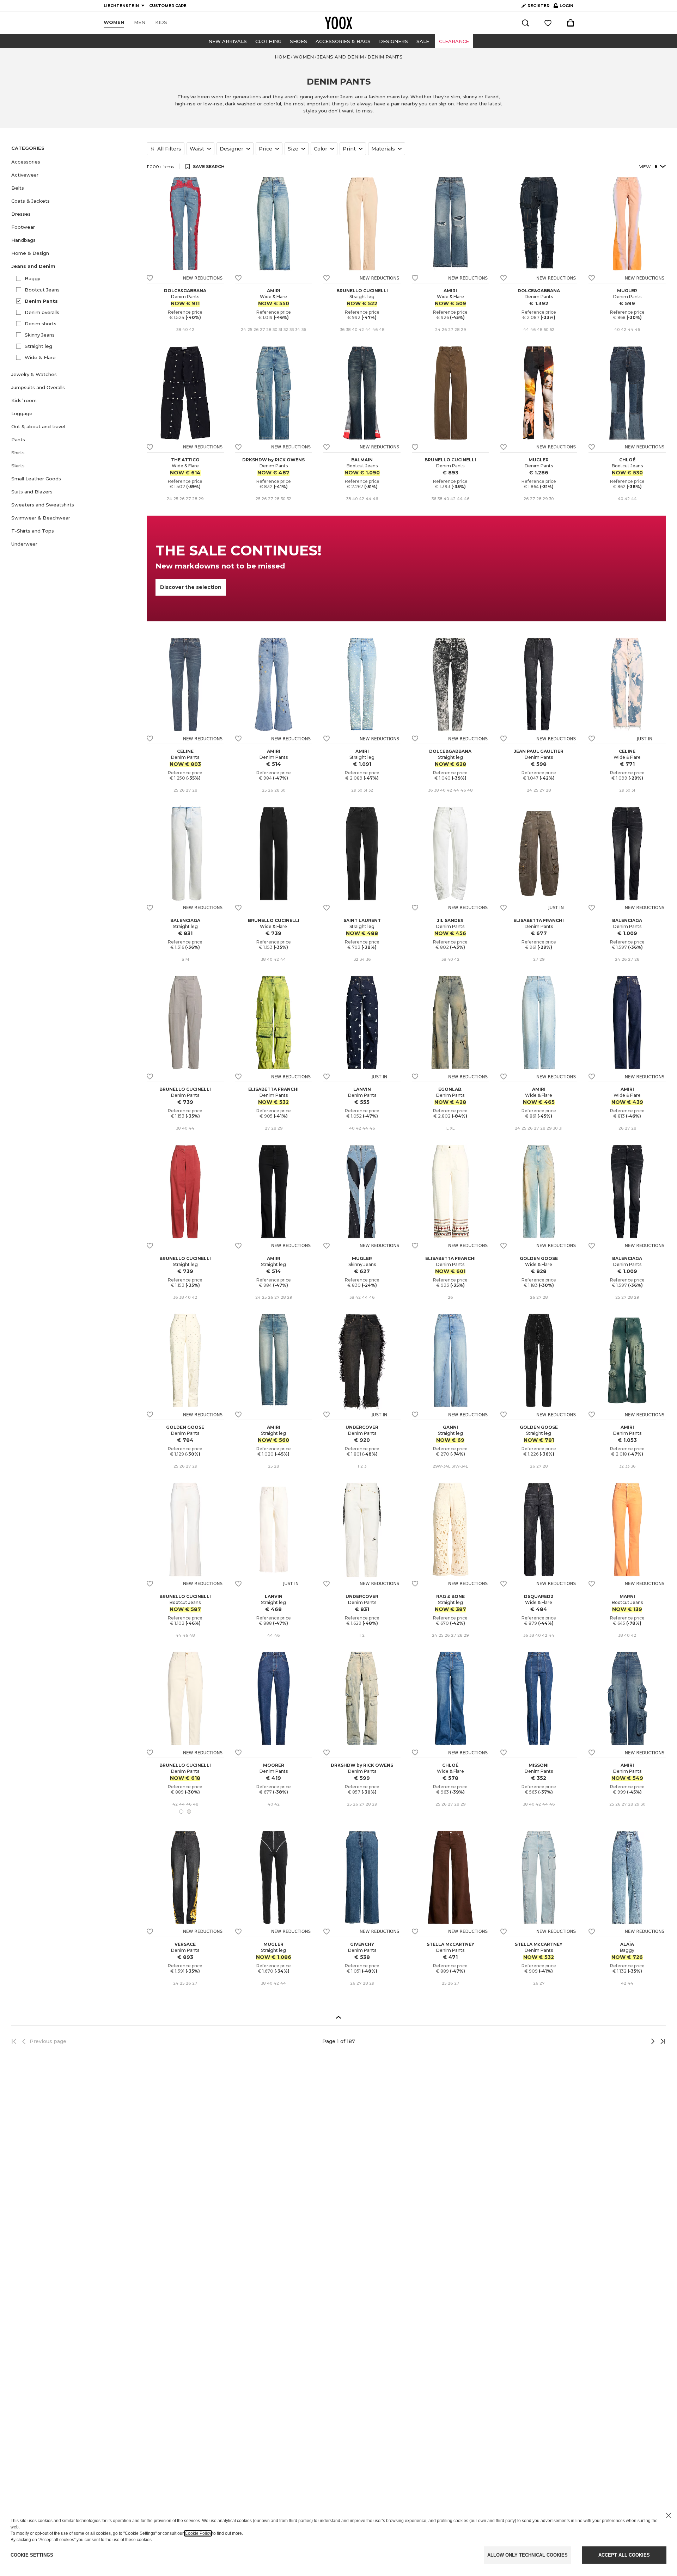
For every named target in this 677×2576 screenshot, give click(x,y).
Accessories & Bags (343, 41)
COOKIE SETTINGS (32, 2555)
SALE (423, 41)
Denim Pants (41, 301)
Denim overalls (42, 312)
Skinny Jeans (40, 335)
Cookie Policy (198, 2533)
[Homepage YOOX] (338, 23)
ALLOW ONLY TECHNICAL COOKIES (527, 2555)
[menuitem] (114, 23)
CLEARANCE (454, 41)
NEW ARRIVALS (228, 41)
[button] (75, 162)
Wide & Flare (40, 357)
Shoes (298, 41)
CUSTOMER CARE (168, 6)
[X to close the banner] (669, 2515)
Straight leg (38, 346)
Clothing (268, 41)
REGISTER (538, 6)
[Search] (525, 23)
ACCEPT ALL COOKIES (624, 2555)
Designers (394, 41)
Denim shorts (41, 324)
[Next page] (629, 2041)
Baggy (32, 278)
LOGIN (563, 7)
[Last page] (661, 2041)
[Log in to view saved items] (548, 23)
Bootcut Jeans (42, 290)
